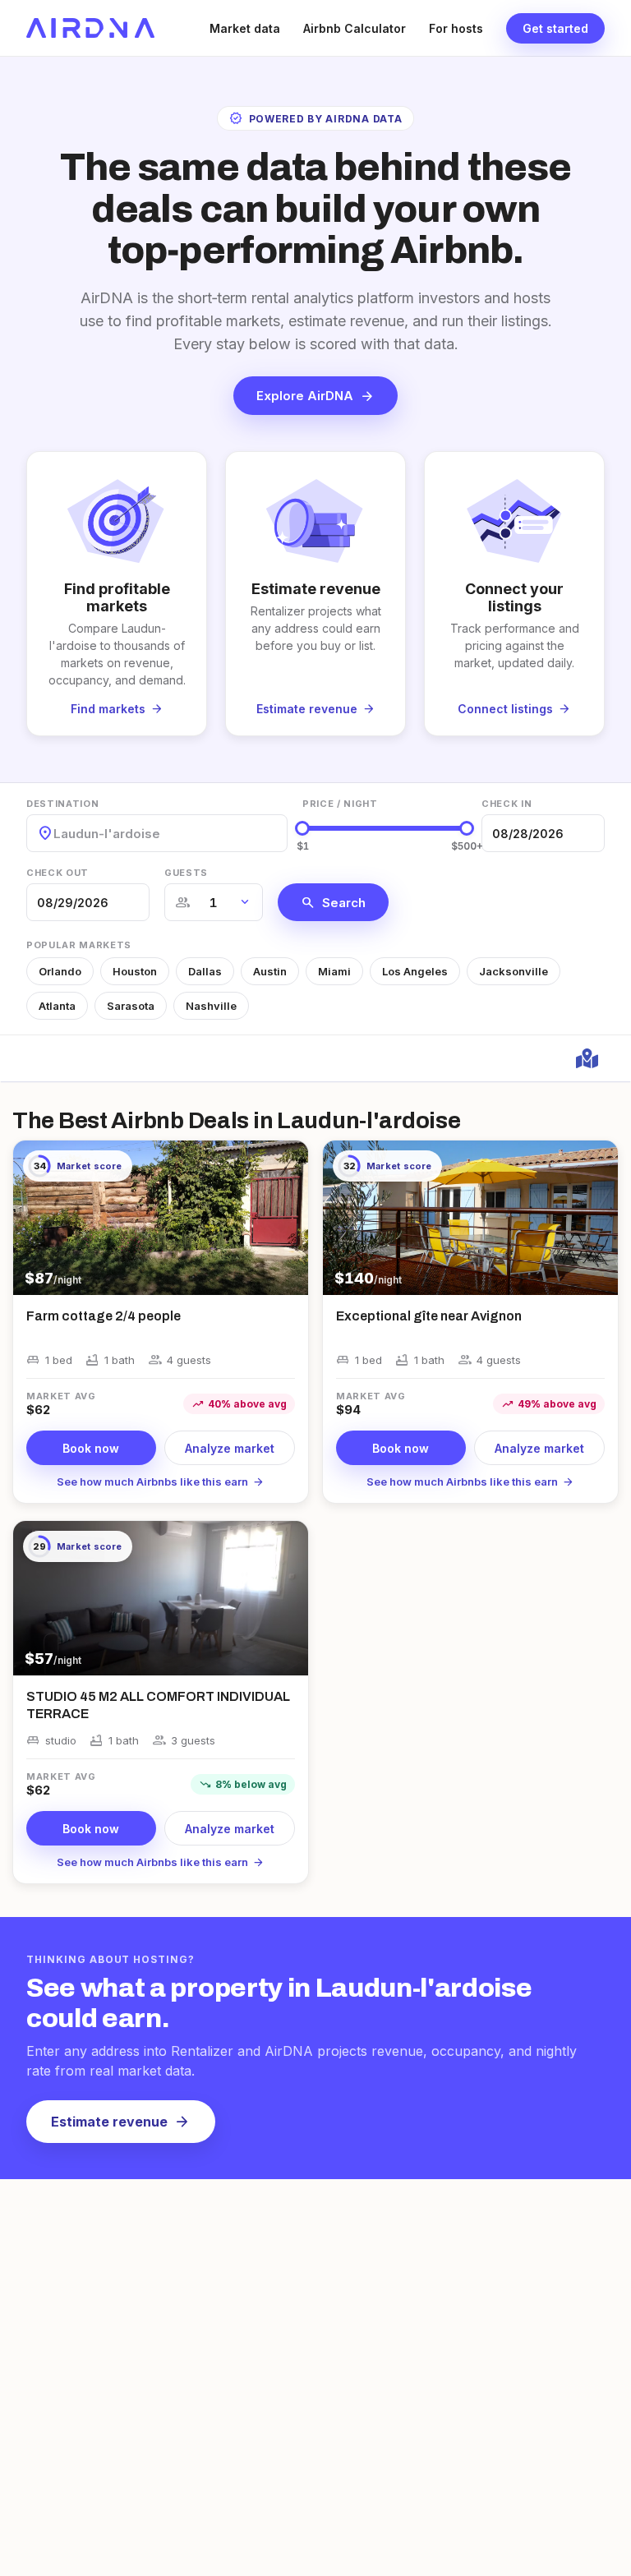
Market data (245, 28)
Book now (91, 1448)
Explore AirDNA (315, 396)
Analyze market (230, 1448)
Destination (62, 804)
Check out (58, 873)
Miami (334, 971)
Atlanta (57, 1006)
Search (333, 902)
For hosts (456, 28)
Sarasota (131, 1006)
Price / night (340, 804)
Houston (135, 971)
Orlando (60, 971)
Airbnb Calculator (355, 28)
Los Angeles (415, 971)
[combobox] (55, 834)
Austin (270, 971)
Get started (555, 28)
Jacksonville (514, 971)
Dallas (205, 971)
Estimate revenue (121, 2122)
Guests (186, 873)
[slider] (302, 828)
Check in (507, 804)
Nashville (211, 1006)
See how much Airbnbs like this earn (161, 1482)
